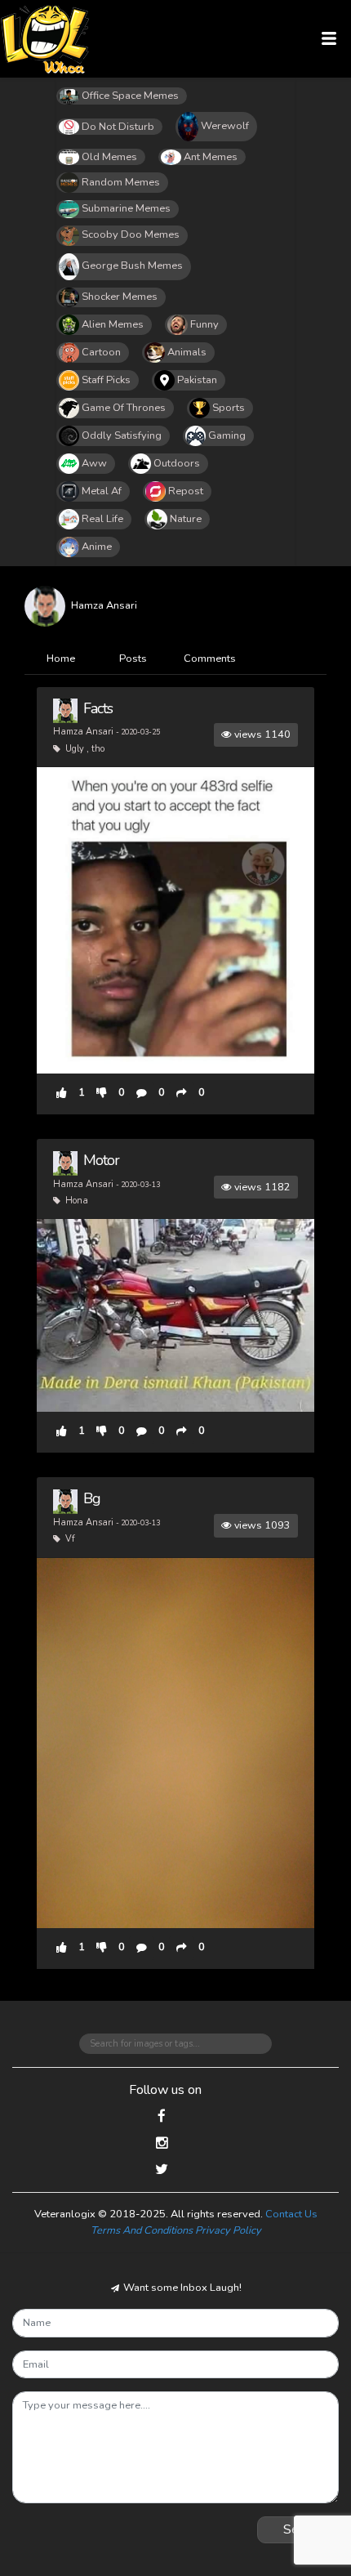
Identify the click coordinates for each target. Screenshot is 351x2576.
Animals (187, 352)
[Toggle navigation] (329, 39)
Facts (98, 708)
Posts (133, 659)
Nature (186, 519)
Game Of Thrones (124, 408)
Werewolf (225, 126)
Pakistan (197, 380)
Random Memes (121, 182)
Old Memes (109, 157)
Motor (101, 1160)
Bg (92, 1498)
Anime (97, 547)
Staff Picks (106, 380)
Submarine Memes (126, 208)
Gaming (227, 435)
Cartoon (101, 352)
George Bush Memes (132, 266)
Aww (94, 463)
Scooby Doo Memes (131, 234)
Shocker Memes (120, 297)
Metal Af (102, 491)
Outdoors (177, 463)
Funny (204, 324)
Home (61, 659)
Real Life (102, 519)
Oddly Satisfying (122, 435)
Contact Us (291, 2214)
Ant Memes (211, 157)
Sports (229, 408)
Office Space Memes (130, 96)
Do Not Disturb (118, 127)
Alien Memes (113, 324)
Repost (186, 491)
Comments (210, 659)
